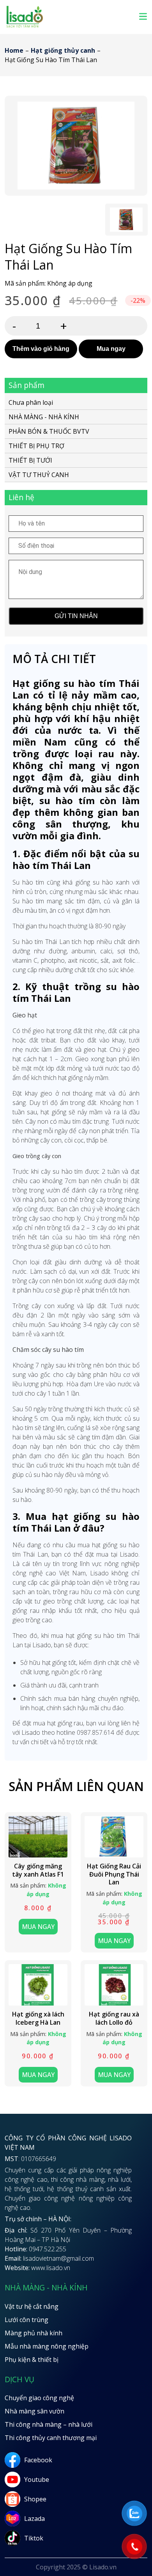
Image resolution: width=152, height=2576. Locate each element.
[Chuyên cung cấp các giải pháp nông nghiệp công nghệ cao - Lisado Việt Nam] (25, 27)
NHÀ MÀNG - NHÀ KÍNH (44, 417)
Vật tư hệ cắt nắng (32, 2306)
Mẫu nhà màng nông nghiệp (47, 2346)
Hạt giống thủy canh (63, 50)
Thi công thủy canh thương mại (51, 2438)
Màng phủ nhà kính (34, 2333)
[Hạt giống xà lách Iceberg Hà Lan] (38, 1985)
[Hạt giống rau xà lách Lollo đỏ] (114, 1985)
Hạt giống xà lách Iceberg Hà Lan (38, 2018)
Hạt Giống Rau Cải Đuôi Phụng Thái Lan (114, 1874)
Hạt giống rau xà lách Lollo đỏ (114, 2018)
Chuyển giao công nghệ (39, 2398)
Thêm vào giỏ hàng (41, 349)
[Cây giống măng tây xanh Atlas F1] (38, 1837)
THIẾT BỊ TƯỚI (30, 460)
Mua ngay (111, 349)
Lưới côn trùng (27, 2320)
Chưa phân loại (31, 403)
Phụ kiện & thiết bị (32, 2360)
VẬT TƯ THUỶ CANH (39, 475)
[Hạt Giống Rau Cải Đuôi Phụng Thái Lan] (114, 1837)
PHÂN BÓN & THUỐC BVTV (49, 431)
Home (14, 50)
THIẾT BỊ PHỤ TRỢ (36, 446)
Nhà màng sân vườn (34, 2411)
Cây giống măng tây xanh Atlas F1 (38, 1870)
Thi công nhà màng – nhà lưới (49, 2424)
